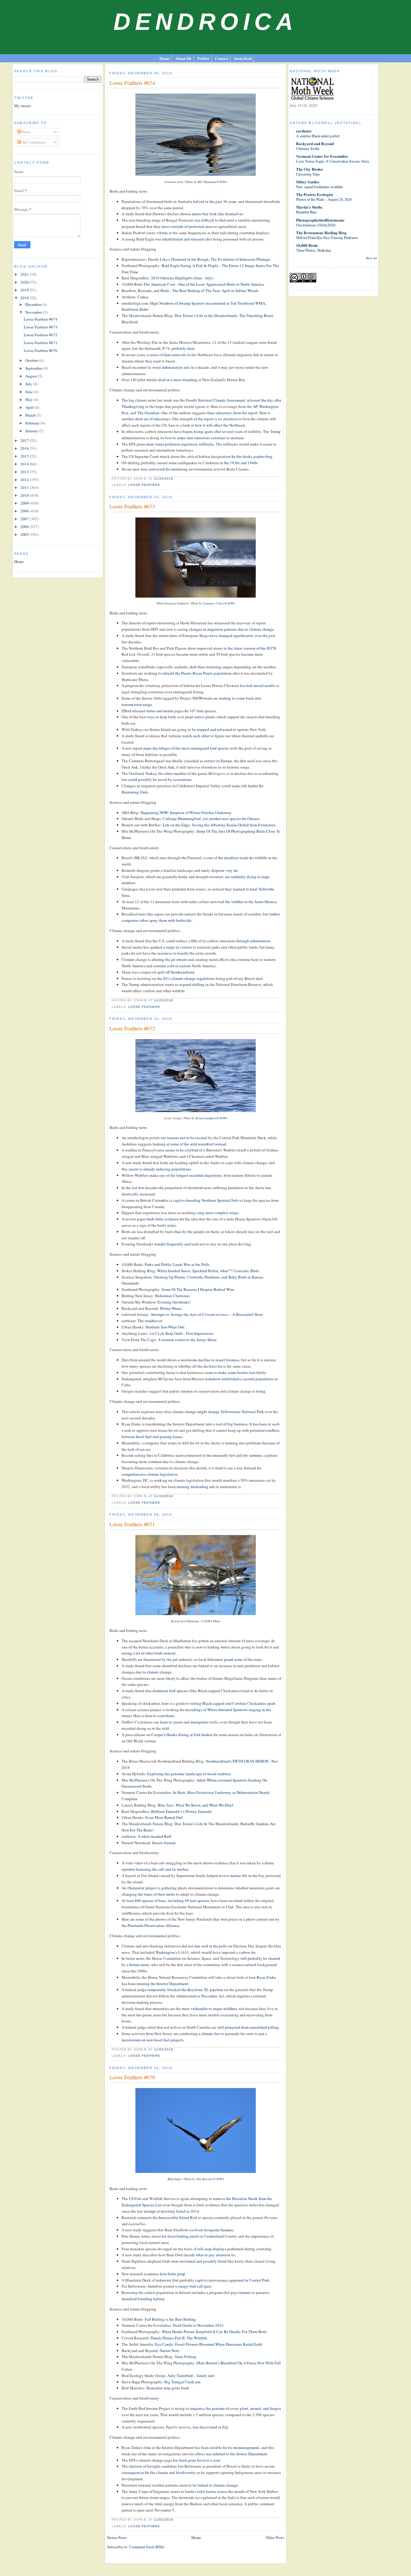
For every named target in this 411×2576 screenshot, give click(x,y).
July (29, 384)
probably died (183, 348)
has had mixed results (258, 685)
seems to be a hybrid (182, 1150)
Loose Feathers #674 (41, 319)
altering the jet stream (169, 959)
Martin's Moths (309, 207)
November (34, 312)
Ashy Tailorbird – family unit (191, 2376)
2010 (25, 495)
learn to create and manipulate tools (189, 1722)
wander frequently (169, 1244)
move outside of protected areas (187, 226)
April (30, 407)
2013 (25, 472)
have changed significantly (232, 635)
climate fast (211, 2034)
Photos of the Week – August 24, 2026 (324, 199)
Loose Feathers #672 (41, 335)
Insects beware (164, 1843)
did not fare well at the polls (204, 1946)
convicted (157, 469)
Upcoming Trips (308, 174)
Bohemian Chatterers (172, 1296)
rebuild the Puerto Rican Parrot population (197, 673)
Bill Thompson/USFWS (212, 182)
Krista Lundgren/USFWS (211, 1118)
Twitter (203, 58)
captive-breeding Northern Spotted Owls (206, 1200)
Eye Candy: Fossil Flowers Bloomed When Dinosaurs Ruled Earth (209, 2344)
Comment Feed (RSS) (147, 2547)
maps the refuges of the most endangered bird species (186, 748)
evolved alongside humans (211, 2230)
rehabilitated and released (183, 239)
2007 (25, 519)
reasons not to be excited (187, 1138)
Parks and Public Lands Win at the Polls (177, 1264)
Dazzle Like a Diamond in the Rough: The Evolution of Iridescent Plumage (209, 259)
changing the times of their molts (148, 1894)
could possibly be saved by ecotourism (159, 779)
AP (255, 406)
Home (165, 58)
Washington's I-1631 (172, 1952)
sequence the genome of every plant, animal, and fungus (235, 2408)
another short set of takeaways (146, 419)
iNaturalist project (142, 1888)
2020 (25, 282)
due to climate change (154, 1672)
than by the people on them (196, 1232)
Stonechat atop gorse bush (168, 2388)
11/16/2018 (164, 1496)
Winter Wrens (171, 1308)
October (32, 360)
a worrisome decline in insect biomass (209, 1360)
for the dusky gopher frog (252, 456)
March (31, 415)
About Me (183, 58)
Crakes (143, 297)
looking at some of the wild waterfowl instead (189, 1144)
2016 (25, 448)
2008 (25, 511)
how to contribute (160, 1716)
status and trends (160, 711)
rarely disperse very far (219, 870)
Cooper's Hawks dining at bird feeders (182, 1735)
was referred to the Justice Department (236, 2454)
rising (261, 1391)
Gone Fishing (185, 2357)
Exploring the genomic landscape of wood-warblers (189, 1774)
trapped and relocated (214, 729)
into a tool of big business (227, 1424)
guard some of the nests (243, 1659)
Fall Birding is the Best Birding (170, 2319)
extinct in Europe (218, 761)
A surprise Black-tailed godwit (318, 136)
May (29, 399)
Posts (26, 132)
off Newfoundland (180, 972)
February (33, 423)
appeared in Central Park (249, 2280)
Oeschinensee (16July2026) (316, 225)
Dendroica (205, 22)
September (34, 368)
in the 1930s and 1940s (239, 463)
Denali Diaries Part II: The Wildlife (179, 2338)
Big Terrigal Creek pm (182, 2382)
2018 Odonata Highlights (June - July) (182, 278)
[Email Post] (175, 479)
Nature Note (170, 2351)
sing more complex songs (218, 1213)
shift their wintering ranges (211, 667)
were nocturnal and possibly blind (199, 2261)
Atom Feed (243, 58)
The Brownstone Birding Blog (321, 233)
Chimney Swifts (308, 148)
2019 (25, 290)
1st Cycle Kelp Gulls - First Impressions (181, 1333)
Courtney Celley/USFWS (219, 603)
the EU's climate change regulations (186, 978)
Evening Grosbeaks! (174, 1302)
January (32, 431)
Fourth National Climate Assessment (216, 400)
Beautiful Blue (306, 212)
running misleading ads (196, 1487)
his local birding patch (180, 2236)
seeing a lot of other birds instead (148, 1653)
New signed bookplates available (319, 187)
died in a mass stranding (178, 380)
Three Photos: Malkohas (314, 250)
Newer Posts (117, 2537)
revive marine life (233, 1875)
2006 (25, 527)
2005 (25, 534)
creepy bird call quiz (195, 2286)
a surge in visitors (178, 947)
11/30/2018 (164, 479)
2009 (25, 503)
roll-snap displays (212, 2249)
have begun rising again (193, 431)
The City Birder (310, 169)
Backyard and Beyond (315, 143)
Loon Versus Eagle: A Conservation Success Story (333, 161)
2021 (25, 274)
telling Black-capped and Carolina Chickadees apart (233, 1703)
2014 (25, 464)
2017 (25, 440)
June (29, 392)
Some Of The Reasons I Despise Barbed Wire (198, 1289)
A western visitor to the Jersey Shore (187, 1340)
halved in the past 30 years (215, 201)
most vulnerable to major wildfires (209, 2009)
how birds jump (173, 2274)
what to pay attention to (215, 2255)
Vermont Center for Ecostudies (322, 156)
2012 (25, 480)
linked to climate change (218, 2485)
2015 (25, 456)
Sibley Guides (308, 182)
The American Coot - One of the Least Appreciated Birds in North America (204, 284)
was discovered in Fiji (210, 2427)
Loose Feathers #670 (41, 350)
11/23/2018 (164, 1000)
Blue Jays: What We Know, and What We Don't (196, 1805)
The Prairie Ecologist (314, 194)
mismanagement (246, 2447)
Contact (221, 58)
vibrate (162, 233)
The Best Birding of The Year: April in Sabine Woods (215, 291)
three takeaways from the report (232, 413)
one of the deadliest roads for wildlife (237, 858)
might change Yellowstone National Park (231, 1412)
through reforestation (253, 941)
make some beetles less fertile (242, 1372)
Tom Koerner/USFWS (210, 2179)
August (32, 376)
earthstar (304, 131)
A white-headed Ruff (154, 1836)
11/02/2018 (164, 2520)
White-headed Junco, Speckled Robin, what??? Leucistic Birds (208, 1271)
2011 (25, 487)
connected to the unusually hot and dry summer (223, 1455)
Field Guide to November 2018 (198, 2325)
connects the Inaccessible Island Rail (167, 2217)
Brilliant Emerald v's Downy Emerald (181, 1811)
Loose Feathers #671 (41, 343)
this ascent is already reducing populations (156, 1169)
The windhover (150, 1321)
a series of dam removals (167, 355)
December (34, 304)
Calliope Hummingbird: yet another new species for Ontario (211, 819)
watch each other (196, 736)
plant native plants (200, 717)
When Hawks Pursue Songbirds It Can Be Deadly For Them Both (214, 2332)
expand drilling (192, 984)
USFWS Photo (211, 1621)
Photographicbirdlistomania (320, 220)
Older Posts (275, 2537)
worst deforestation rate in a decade (181, 367)
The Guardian (148, 413)
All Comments (33, 142)
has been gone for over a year (196, 2460)
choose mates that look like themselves (211, 214)
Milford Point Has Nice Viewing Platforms (327, 238)
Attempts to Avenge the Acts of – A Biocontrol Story (207, 1314)
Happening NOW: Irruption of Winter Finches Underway (186, 813)
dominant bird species (170, 1691)
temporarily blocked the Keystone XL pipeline (185, 1990)
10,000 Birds (307, 245)
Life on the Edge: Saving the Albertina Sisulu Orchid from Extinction (219, 825)
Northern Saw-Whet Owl (165, 1327)
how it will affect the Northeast (220, 425)
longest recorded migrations (199, 1175)
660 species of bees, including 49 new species (172, 1900)
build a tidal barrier (201, 2491)
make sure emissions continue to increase (210, 438)
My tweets (23, 106)
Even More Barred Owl (164, 1817)
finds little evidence (163, 1219)
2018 (25, 298)
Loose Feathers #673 (41, 327)
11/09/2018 (164, 2049)
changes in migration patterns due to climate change (231, 629)
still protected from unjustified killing (248, 2027)
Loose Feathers (144, 485)
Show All (371, 258)
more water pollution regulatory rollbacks (180, 444)
